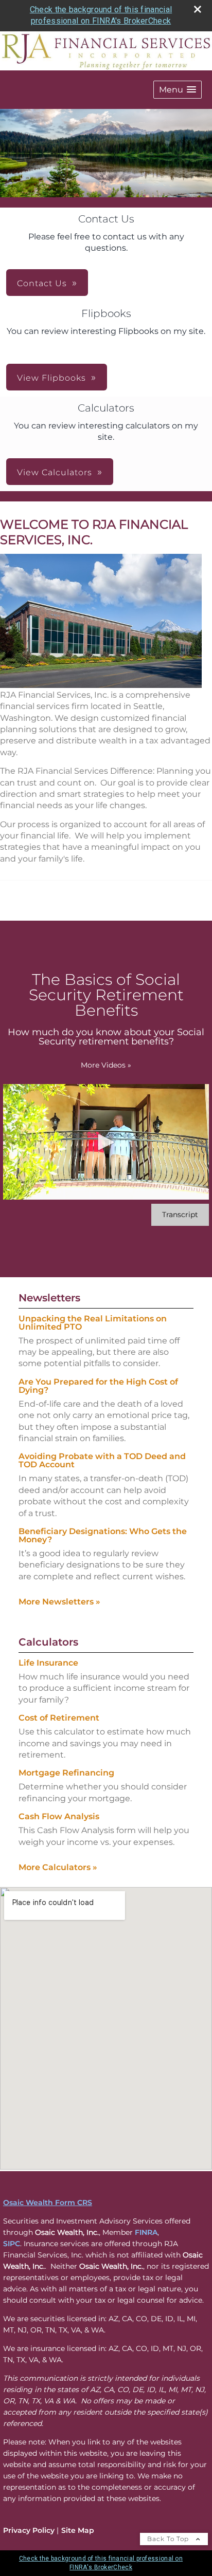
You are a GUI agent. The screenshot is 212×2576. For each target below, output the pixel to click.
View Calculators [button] (55, 472)
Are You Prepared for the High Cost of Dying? (98, 1386)
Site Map (78, 2530)
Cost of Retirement (59, 1718)
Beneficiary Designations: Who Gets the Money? (103, 1535)
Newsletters (49, 1298)
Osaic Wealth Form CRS (48, 2202)
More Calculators (58, 1867)
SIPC (12, 2244)
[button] (178, 90)
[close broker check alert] (198, 9)
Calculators (48, 1642)
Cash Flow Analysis (59, 1816)
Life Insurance (48, 1663)
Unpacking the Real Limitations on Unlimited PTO (93, 1323)
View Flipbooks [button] (51, 378)
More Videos (106, 1065)
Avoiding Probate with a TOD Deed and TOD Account (102, 1460)
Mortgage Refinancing (66, 1773)
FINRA (146, 2232)
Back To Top (169, 2539)
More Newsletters (59, 1602)
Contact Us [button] (42, 283)
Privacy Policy (29, 2530)
